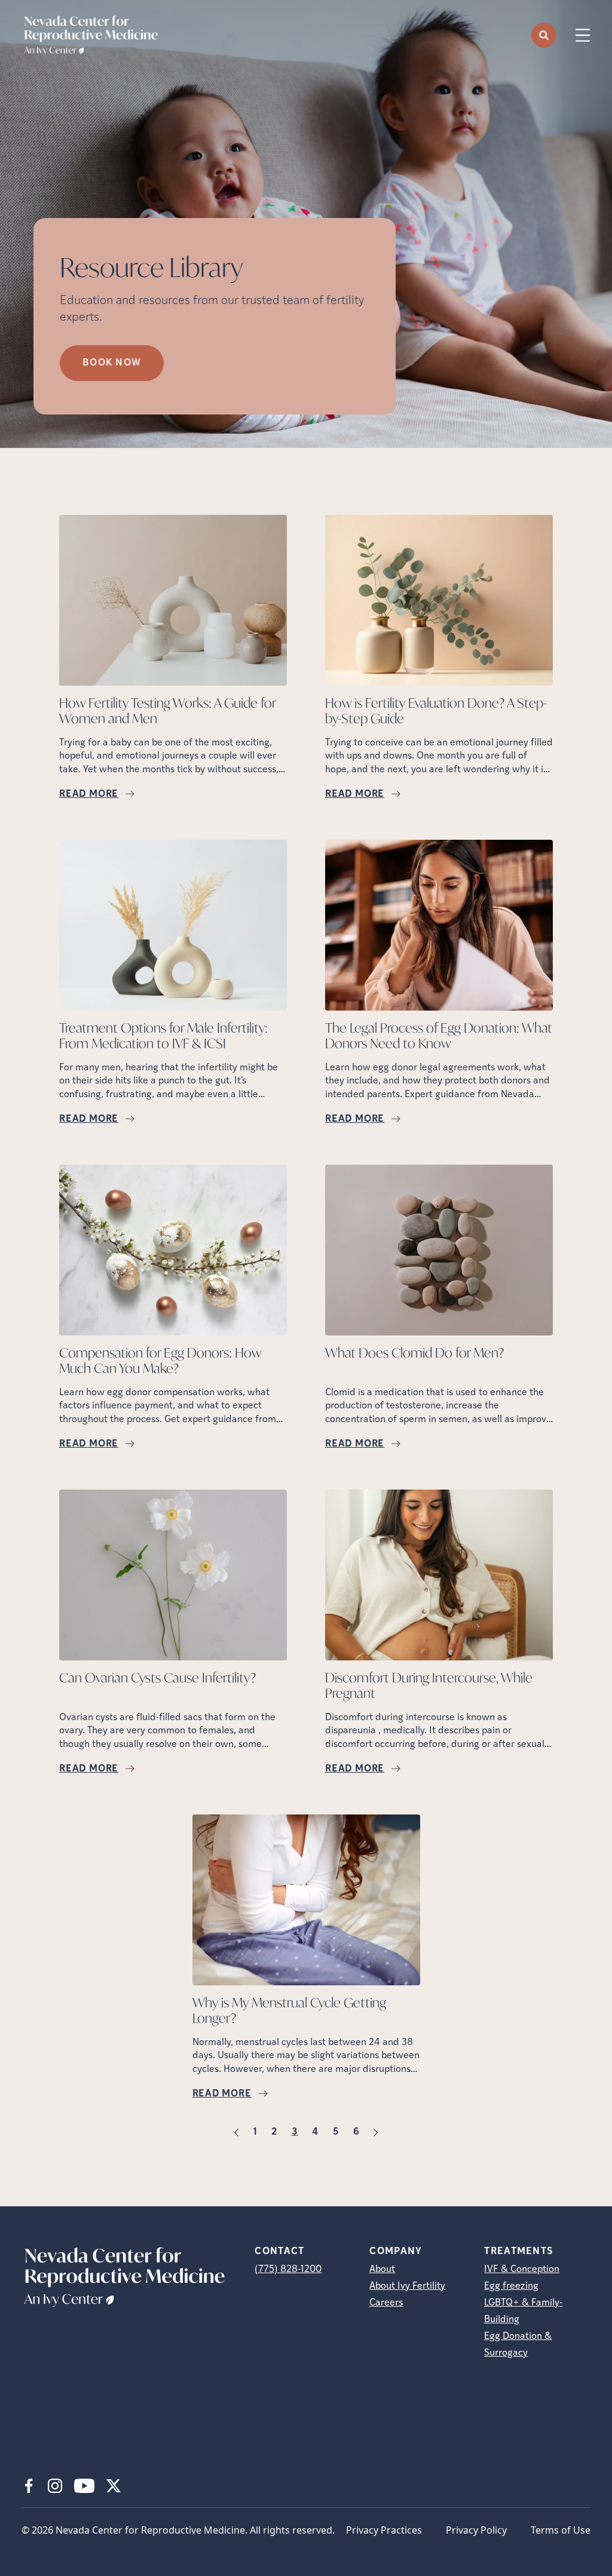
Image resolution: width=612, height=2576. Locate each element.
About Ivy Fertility (407, 2286)
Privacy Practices (384, 2530)
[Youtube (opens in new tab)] (84, 2486)
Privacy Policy (476, 2530)
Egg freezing (511, 2286)
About (382, 2270)
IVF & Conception (522, 2270)
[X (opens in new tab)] (114, 2486)
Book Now (112, 363)
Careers (386, 2303)
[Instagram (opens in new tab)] (55, 2486)
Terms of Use (561, 2530)
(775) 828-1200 (288, 2270)
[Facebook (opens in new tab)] (29, 2486)
